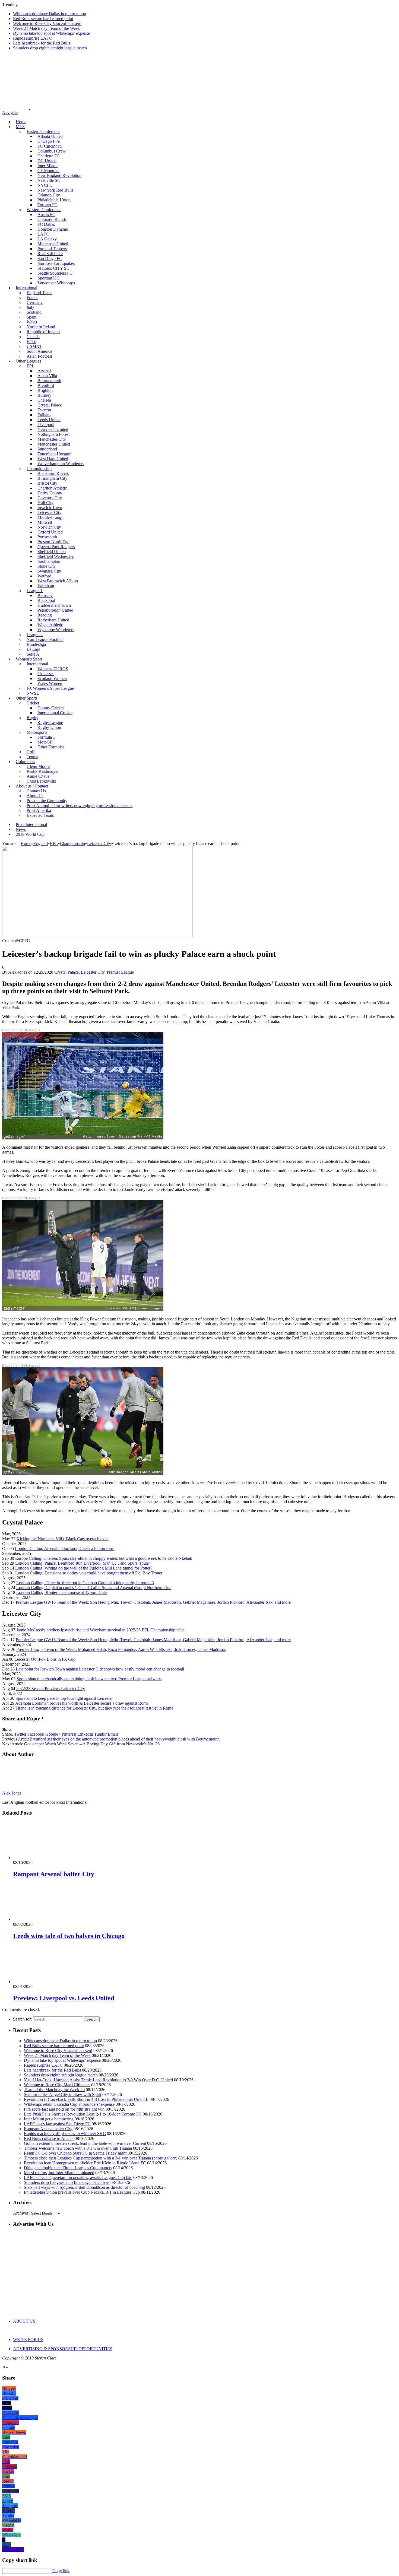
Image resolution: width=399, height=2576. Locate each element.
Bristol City (47, 483)
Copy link (61, 2571)
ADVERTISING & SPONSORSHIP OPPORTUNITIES (63, 2349)
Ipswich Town (50, 508)
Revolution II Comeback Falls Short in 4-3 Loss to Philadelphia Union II (86, 2099)
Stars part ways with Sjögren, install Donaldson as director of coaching (84, 2187)
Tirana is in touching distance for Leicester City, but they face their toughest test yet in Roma (94, 1708)
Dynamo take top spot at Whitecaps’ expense (51, 33)
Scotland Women (52, 679)
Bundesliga (36, 644)
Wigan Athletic (50, 625)
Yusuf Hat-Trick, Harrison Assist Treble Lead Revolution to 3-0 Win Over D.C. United (98, 2080)
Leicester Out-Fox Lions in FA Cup (45, 1659)
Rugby (32, 718)
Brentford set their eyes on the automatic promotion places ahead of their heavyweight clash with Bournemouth (125, 1739)
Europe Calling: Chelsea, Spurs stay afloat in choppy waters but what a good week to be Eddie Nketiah (104, 1558)
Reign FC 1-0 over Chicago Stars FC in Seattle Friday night (75, 2153)
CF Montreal (48, 171)
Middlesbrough (50, 517)
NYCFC (45, 185)
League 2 (35, 635)
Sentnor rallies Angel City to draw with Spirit (63, 2094)
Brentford (46, 385)
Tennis (32, 757)
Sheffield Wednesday (56, 556)
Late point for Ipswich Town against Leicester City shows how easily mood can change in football (100, 1669)
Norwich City (49, 527)
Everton (44, 410)
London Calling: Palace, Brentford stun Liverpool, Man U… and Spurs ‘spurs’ (83, 1563)
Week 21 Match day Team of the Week (46, 28)
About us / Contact (32, 786)
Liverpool (46, 425)
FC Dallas (46, 224)
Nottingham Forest (53, 434)
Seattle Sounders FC (55, 273)
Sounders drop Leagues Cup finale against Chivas (67, 2182)
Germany (35, 302)
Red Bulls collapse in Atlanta (49, 2138)
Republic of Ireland (43, 332)
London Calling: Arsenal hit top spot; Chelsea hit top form (65, 1549)
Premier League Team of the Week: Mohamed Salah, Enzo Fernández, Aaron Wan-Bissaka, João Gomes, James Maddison (121, 1649)
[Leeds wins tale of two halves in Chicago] (42, 1919)
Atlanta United (50, 136)
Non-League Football (45, 639)
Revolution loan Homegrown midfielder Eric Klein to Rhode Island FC (85, 2163)
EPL (31, 366)
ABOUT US (24, 2321)
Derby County (50, 493)
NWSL (33, 693)
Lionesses (46, 674)
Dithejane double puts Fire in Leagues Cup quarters (68, 2168)
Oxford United (50, 532)
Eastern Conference (43, 131)
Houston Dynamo (53, 229)
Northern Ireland (41, 327)
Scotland (34, 312)
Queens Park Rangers (56, 547)
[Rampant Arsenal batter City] (42, 1858)
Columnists (25, 762)
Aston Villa (47, 376)
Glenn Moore (38, 766)
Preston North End (53, 542)
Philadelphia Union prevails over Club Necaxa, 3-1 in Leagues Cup (82, 2192)
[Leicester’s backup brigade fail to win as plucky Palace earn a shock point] (97, 936)
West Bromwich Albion (58, 581)
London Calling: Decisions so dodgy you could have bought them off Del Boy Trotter (89, 1573)
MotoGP (45, 742)
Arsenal (44, 371)
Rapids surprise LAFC (32, 38)
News (21, 829)
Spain (31, 317)
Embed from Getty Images (21, 1030)
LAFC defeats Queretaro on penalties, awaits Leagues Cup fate (78, 2178)
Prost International (31, 825)
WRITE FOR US (28, 2340)
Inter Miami (47, 166)
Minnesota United (53, 244)
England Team (39, 293)
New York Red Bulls (55, 190)
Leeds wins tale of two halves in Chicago (69, 1936)
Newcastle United (53, 429)
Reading (45, 615)
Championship (39, 468)
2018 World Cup (30, 834)
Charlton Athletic (52, 488)
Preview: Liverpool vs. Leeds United (64, 1998)
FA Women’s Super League (50, 688)
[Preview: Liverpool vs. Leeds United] (42, 1982)
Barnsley (45, 595)
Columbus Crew (52, 151)
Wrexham (46, 586)
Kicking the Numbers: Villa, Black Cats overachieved (63, 1539)
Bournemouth (49, 381)
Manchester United (54, 444)
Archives (21, 2213)
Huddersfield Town (54, 605)
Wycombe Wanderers (56, 630)
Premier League (120, 972)
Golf (31, 752)
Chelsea (44, 400)
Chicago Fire (49, 141)
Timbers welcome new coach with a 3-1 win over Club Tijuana (78, 2148)
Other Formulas (51, 747)
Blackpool (46, 600)
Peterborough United (55, 610)
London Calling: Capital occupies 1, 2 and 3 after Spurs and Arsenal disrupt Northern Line (94, 1588)
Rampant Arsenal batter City (54, 1874)
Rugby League (50, 722)
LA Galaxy (47, 239)
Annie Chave (38, 776)
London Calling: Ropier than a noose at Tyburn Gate (61, 1592)
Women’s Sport (29, 659)
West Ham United (53, 459)
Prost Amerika (39, 810)
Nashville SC (49, 180)
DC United (47, 161)
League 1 (35, 591)
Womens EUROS (53, 669)
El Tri (31, 342)
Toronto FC (47, 205)
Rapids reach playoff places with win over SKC (65, 2134)
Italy (30, 307)
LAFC (43, 234)
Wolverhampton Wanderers (61, 464)
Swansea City (49, 571)
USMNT (34, 346)
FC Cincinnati (50, 146)
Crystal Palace (50, 405)
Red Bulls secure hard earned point (43, 19)
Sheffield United (52, 552)
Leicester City (49, 512)
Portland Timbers (52, 249)
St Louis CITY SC (53, 268)
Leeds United (49, 420)
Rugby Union (49, 727)
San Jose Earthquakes (56, 263)
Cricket (33, 703)
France (32, 298)
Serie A (33, 654)
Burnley (44, 395)
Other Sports (27, 698)
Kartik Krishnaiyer (43, 771)
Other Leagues (28, 361)
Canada (33, 337)
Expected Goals (40, 815)
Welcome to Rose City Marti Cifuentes (57, 2085)
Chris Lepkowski (41, 781)
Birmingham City (52, 478)
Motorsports (37, 732)
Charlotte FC (49, 156)
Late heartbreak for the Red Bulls (42, 43)
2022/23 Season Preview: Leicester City (51, 1689)
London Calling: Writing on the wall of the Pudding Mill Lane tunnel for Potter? (84, 1568)
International (26, 288)
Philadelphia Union (54, 200)
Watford (44, 576)
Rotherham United (53, 620)
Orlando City (49, 195)
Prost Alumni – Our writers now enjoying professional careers (80, 806)
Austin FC (46, 215)
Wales (32, 322)
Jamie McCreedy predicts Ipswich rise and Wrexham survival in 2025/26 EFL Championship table (100, 1630)
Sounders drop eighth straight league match (50, 48)
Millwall (45, 522)
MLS (20, 127)
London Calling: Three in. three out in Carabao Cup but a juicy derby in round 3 (85, 1583)
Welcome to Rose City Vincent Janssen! (47, 23)
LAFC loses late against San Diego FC (57, 2124)
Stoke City (47, 566)
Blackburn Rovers (53, 473)
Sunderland (47, 449)
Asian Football (39, 356)
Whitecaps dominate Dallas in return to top (50, 14)
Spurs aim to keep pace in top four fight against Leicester (64, 1698)
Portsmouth (47, 537)
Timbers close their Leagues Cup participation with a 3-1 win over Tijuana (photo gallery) (101, 2158)
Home (21, 122)
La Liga (33, 649)
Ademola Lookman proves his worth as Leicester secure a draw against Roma (82, 1703)
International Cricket (55, 713)
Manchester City (52, 439)
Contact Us (36, 791)
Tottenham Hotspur (54, 454)
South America (39, 351)
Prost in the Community (47, 801)
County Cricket (51, 708)
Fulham (44, 415)
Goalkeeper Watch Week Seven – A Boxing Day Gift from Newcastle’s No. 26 (92, 1744)
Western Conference (44, 210)
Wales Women (50, 683)
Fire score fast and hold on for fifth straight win (64, 2109)
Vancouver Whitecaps (56, 283)
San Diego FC (50, 258)
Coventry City (50, 498)
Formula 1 (46, 737)
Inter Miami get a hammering (49, 2119)
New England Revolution (59, 175)
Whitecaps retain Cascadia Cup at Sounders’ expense (69, 2104)
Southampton (49, 561)
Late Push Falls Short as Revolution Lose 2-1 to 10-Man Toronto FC (83, 2114)
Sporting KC (48, 278)
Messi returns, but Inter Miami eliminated (59, 2173)
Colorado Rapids (52, 219)
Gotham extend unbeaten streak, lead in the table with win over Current (85, 2143)
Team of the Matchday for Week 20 (54, 2090)
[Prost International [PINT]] (190, 108)
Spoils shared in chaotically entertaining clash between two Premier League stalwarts (89, 1679)
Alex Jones (18, 972)
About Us (35, 796)
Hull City (45, 503)
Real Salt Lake (50, 254)
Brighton (45, 390)
